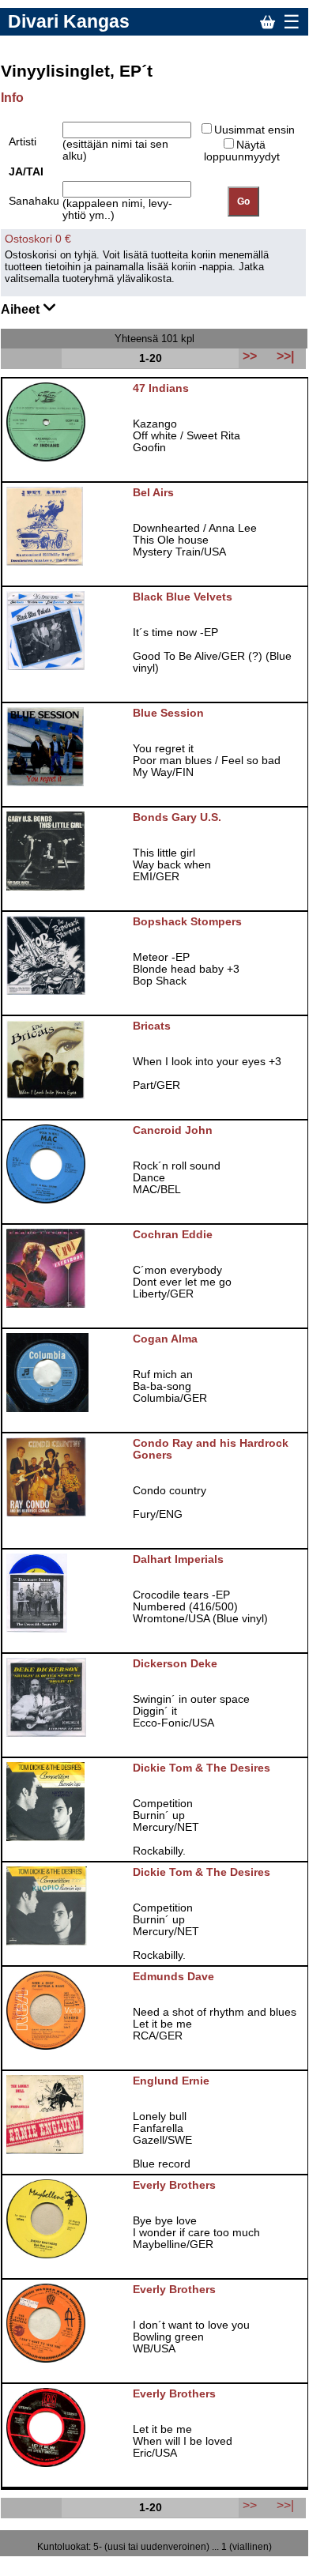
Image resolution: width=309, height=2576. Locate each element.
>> (250, 2505)
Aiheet (22, 309)
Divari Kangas (69, 21)
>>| (285, 2505)
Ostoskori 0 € (38, 239)
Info (12, 98)
